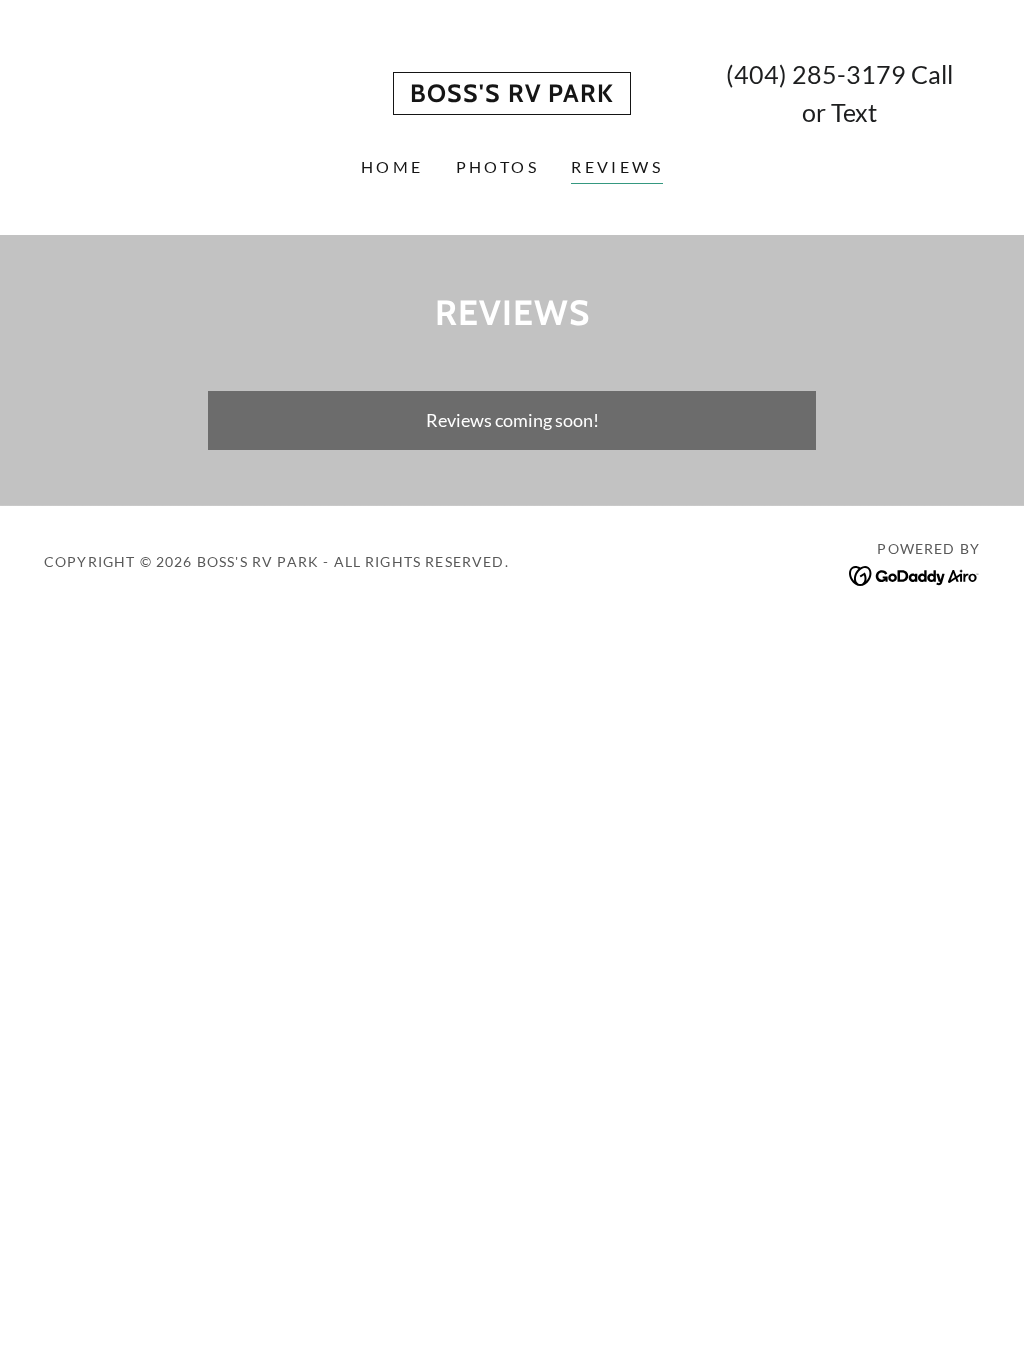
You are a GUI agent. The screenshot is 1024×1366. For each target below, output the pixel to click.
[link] (512, 95)
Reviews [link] (617, 166)
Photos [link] (498, 166)
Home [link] (392, 166)
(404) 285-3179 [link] (816, 74)
